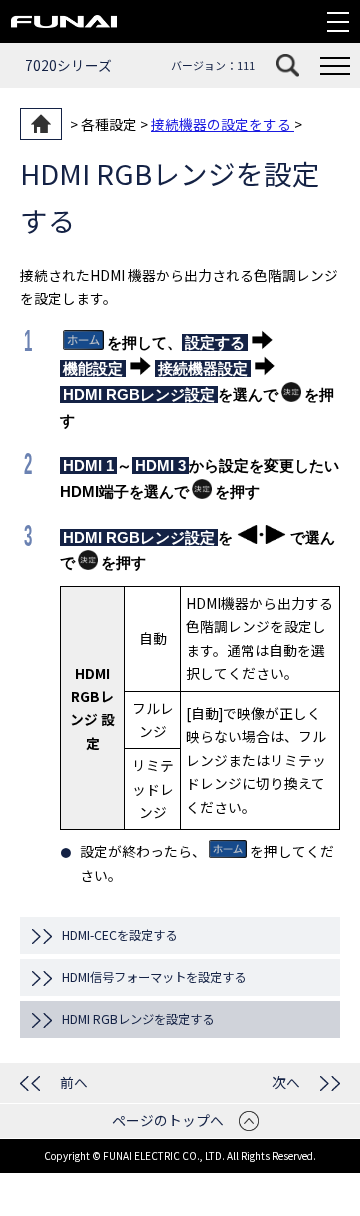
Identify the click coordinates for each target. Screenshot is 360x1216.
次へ (286, 1082)
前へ (74, 1082)
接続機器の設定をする (222, 124)
